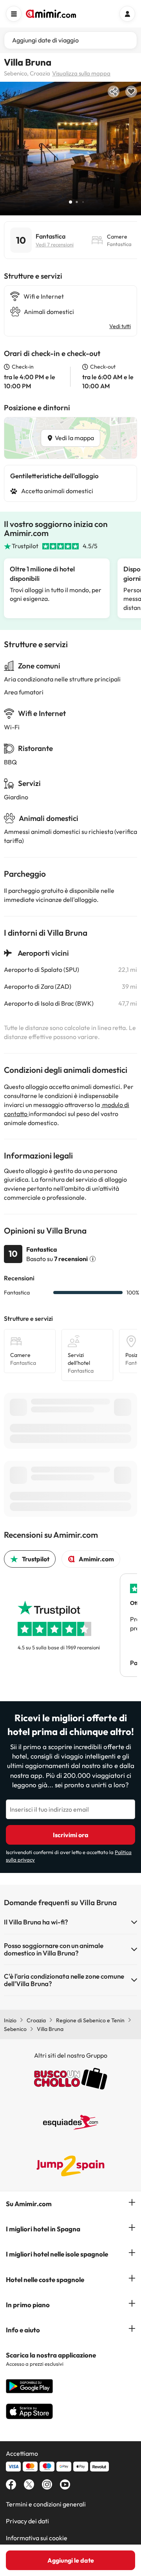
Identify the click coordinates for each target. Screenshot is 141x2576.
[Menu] (14, 14)
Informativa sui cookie (37, 2538)
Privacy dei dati (27, 2521)
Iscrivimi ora (71, 1835)
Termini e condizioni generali (46, 2504)
